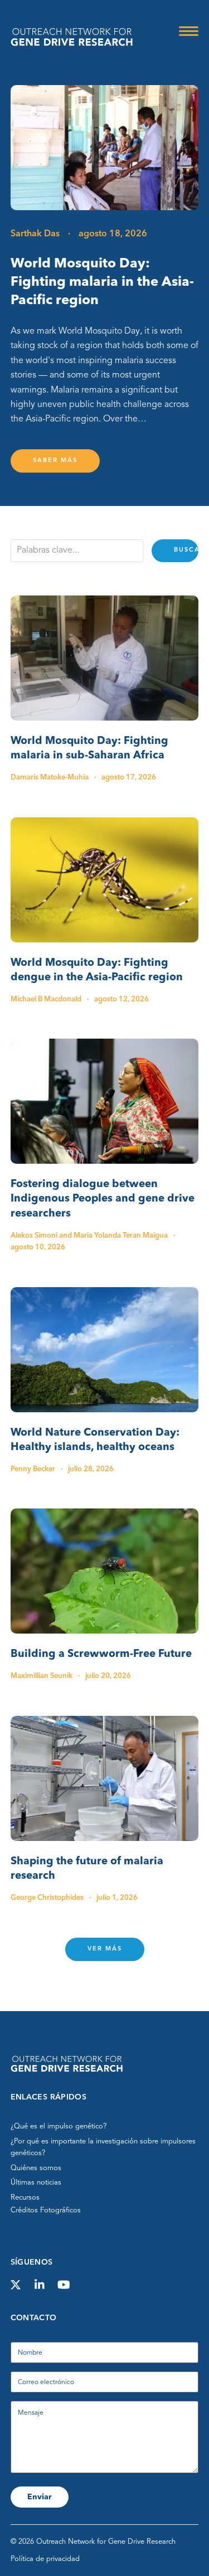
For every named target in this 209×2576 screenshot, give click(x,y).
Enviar (40, 2497)
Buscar (186, 550)
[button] (189, 31)
